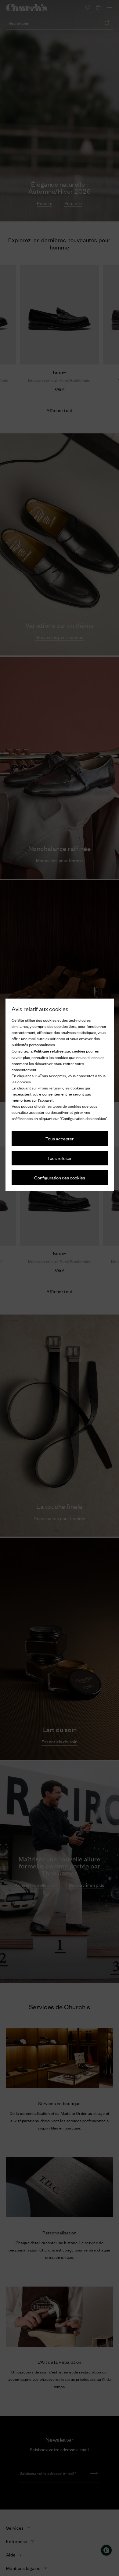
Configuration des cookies (60, 1177)
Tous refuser (60, 1158)
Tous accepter (60, 1138)
